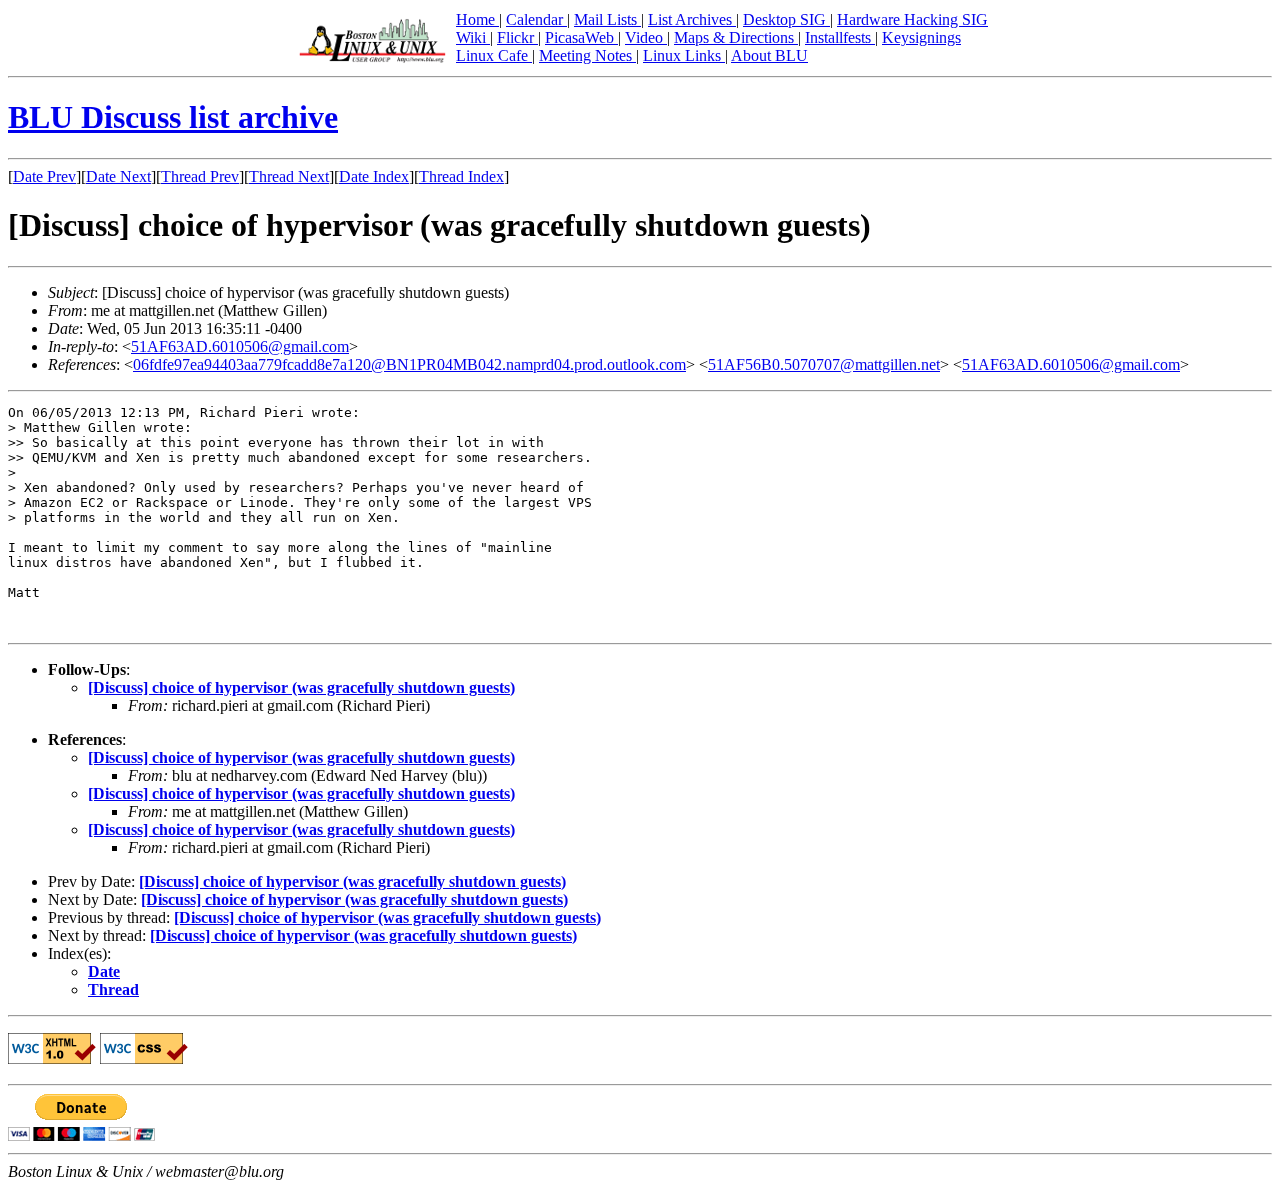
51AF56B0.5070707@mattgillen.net (824, 364)
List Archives (692, 19)
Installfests (840, 37)
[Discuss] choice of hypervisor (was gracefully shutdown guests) (301, 687)
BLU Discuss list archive (173, 117)
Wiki (473, 37)
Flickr (517, 37)
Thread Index (461, 176)
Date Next (118, 176)
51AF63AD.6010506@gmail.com (240, 346)
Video (646, 37)
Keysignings (921, 37)
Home (477, 19)
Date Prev (44, 176)
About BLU (769, 55)
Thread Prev (200, 176)
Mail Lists (607, 19)
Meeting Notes (587, 55)
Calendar (536, 19)
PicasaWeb (581, 37)
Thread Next (289, 176)
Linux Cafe (494, 55)
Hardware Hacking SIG (912, 19)
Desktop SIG (786, 19)
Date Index (374, 176)
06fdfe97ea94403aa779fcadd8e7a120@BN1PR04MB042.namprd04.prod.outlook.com (409, 364)
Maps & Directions (736, 37)
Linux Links (684, 55)
